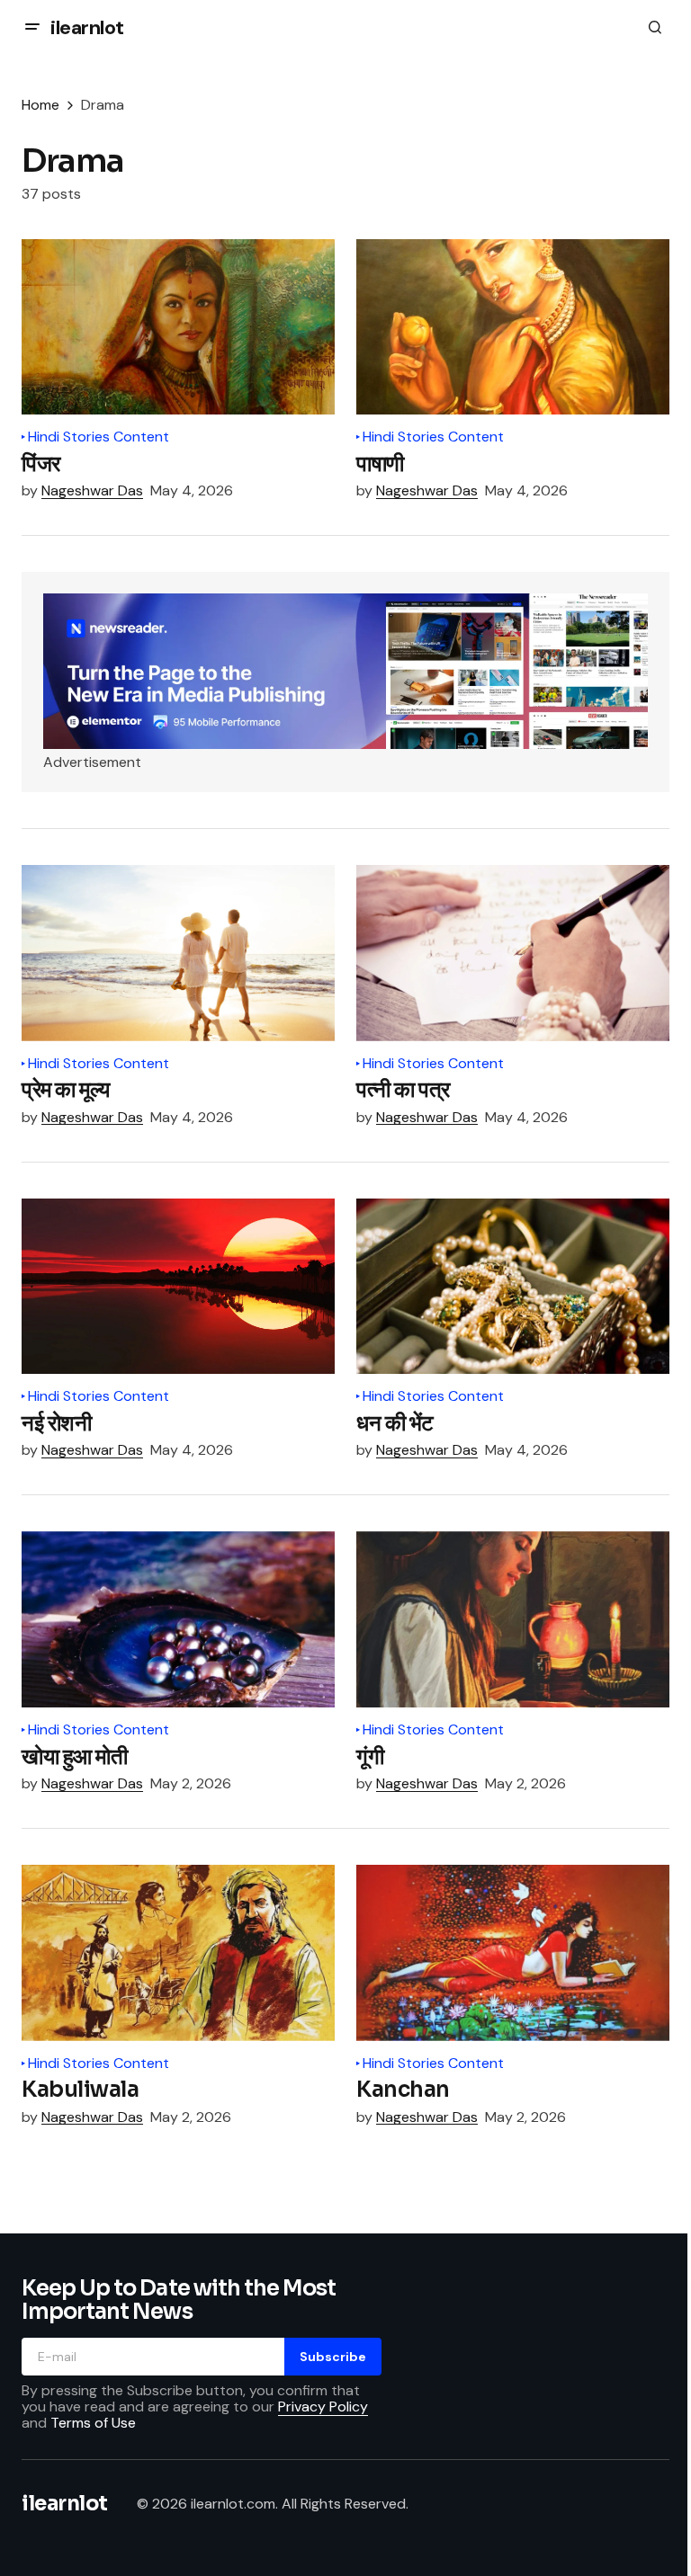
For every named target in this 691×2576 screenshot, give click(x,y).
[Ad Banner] (345, 671)
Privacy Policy (323, 2407)
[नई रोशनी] (178, 1287)
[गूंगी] (513, 1619)
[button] (32, 27)
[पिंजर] (178, 327)
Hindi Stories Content (99, 437)
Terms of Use (93, 2423)
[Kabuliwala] (178, 1953)
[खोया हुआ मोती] (178, 1619)
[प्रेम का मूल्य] (178, 953)
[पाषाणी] (513, 327)
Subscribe (333, 2357)
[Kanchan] (513, 1953)
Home (40, 105)
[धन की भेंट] (513, 1287)
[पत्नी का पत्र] (513, 953)
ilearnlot (87, 27)
